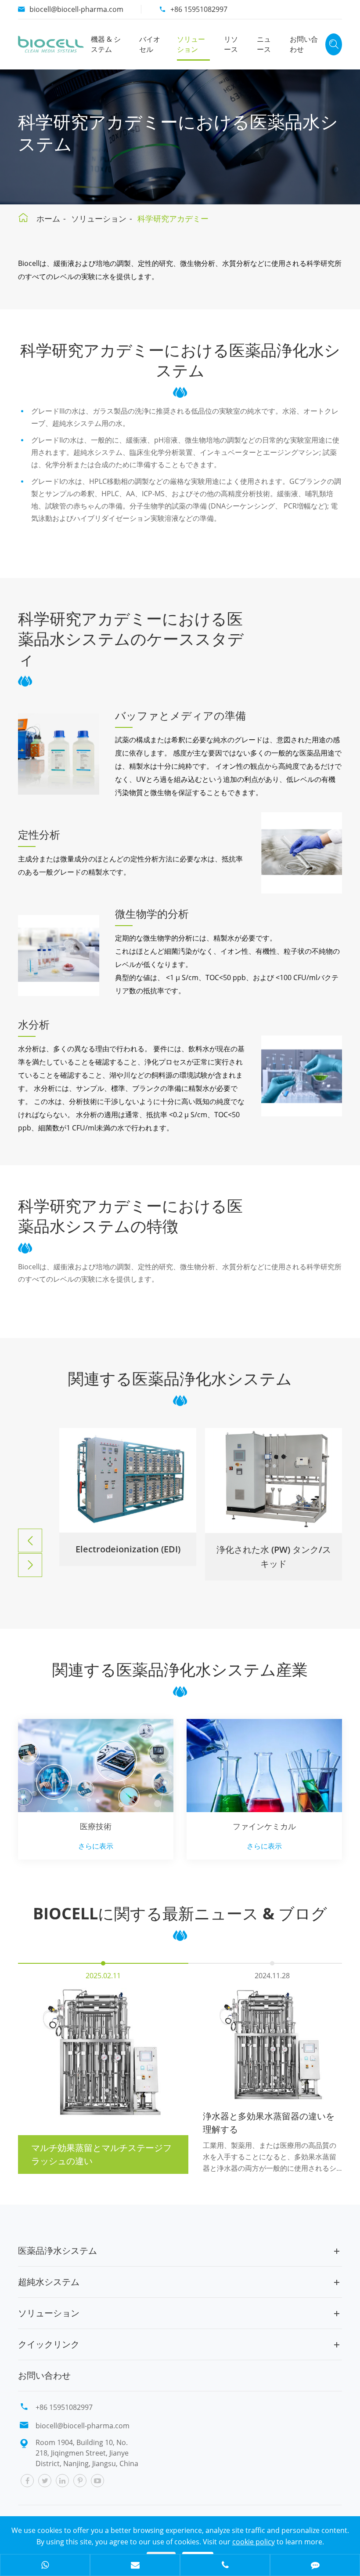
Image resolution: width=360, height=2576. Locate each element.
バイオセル (150, 44)
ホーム (48, 218)
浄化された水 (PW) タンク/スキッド (128, 1557)
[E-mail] (135, 2566)
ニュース (264, 44)
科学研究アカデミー (173, 218)
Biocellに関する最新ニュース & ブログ (180, 1914)
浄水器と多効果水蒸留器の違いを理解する (269, 2123)
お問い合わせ (304, 44)
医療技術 (96, 1826)
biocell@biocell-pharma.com (76, 9)
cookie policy (254, 2542)
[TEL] (225, 2566)
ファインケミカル (264, 1826)
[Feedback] (315, 2566)
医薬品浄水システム (58, 2251)
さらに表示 (96, 1846)
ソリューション (191, 44)
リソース (231, 44)
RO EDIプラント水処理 (274, 1550)
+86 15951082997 (199, 9)
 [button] (30, 1541)
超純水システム (49, 2282)
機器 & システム (106, 44)
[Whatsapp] (45, 2566)
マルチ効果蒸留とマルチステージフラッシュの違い (101, 2154)
